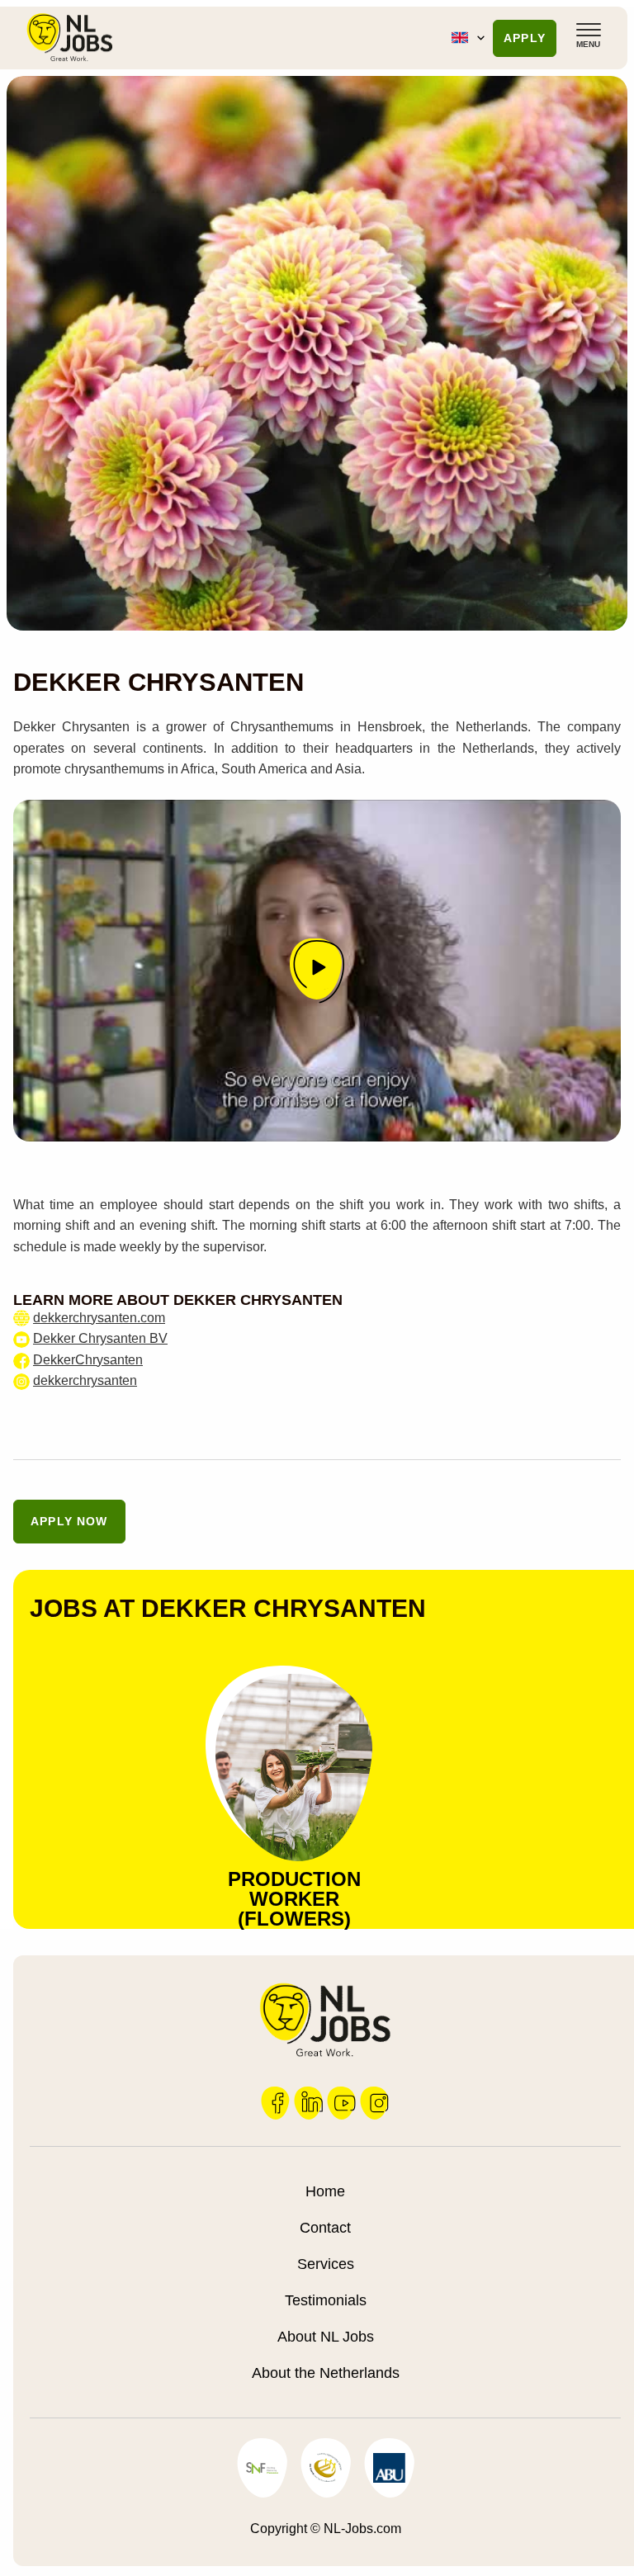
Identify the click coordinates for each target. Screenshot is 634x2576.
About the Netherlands (326, 2373)
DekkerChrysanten (88, 1360)
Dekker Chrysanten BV (100, 1338)
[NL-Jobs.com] (70, 37)
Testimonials (326, 2300)
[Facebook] (276, 2115)
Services (326, 2264)
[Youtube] (342, 2115)
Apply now (69, 1521)
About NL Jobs (326, 2337)
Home (325, 2191)
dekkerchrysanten (85, 1380)
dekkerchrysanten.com (99, 1318)
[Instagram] (375, 2115)
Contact (325, 2228)
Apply (525, 38)
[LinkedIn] (309, 2115)
